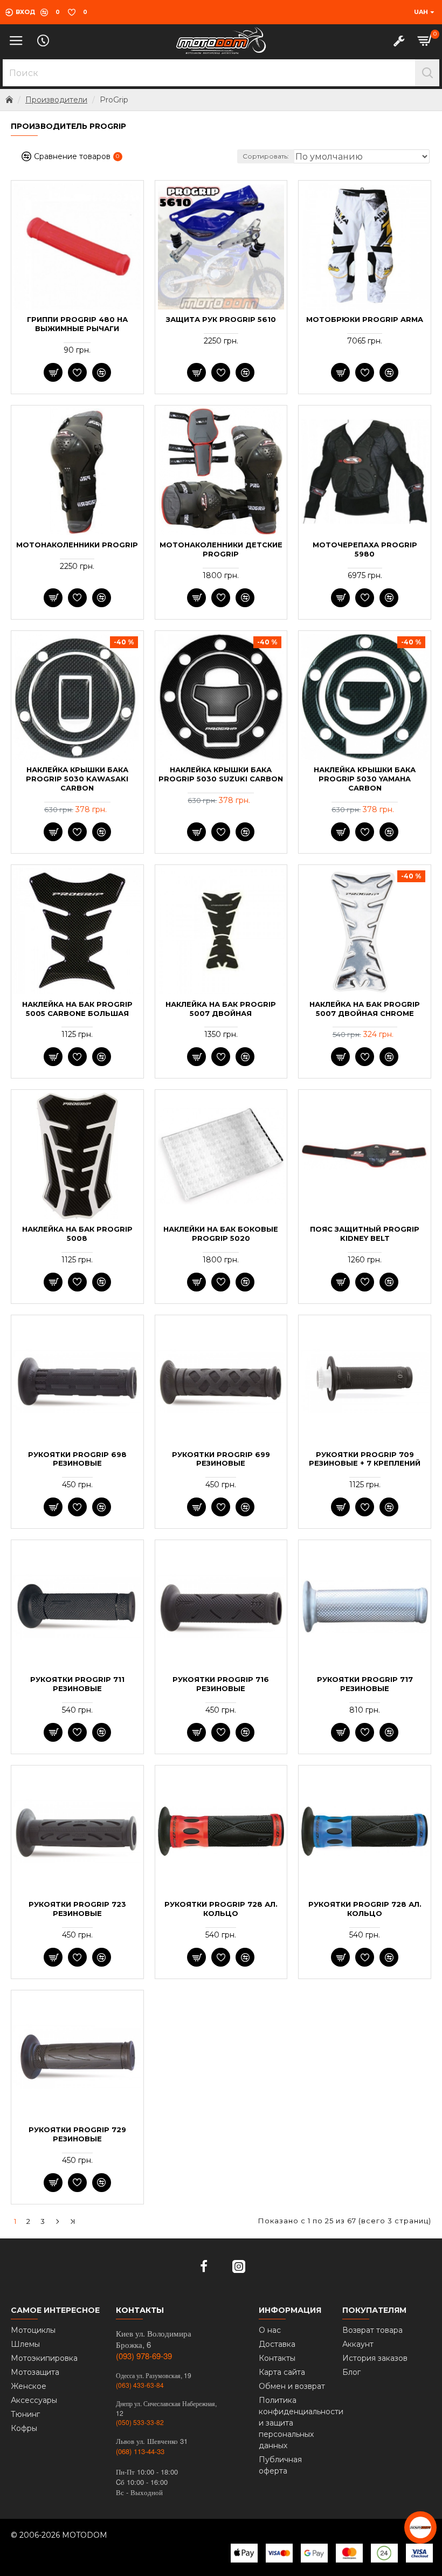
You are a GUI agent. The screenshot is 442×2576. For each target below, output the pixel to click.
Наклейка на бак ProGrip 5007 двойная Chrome (365, 1009)
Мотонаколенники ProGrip (77, 545)
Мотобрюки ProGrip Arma (365, 319)
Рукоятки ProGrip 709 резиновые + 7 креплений (365, 1459)
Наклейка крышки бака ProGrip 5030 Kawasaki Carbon (77, 779)
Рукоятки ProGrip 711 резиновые (77, 1684)
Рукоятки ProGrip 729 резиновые (77, 2134)
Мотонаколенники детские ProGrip (221, 549)
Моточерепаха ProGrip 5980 (365, 549)
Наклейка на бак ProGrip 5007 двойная (221, 1009)
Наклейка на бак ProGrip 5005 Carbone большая (77, 1009)
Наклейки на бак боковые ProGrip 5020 (221, 1234)
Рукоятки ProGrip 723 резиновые (77, 1909)
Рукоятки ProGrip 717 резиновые (365, 1684)
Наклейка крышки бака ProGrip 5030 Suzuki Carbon (221, 774)
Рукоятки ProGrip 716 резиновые (221, 1684)
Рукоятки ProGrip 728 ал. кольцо (221, 1909)
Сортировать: (266, 156)
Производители (56, 100)
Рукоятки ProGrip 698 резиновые (77, 1459)
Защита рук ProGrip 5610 (221, 319)
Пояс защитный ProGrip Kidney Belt (365, 1234)
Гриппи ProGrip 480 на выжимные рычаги (77, 324)
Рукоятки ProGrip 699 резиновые (221, 1459)
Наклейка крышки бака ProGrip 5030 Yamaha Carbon (365, 779)
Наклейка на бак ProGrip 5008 (77, 1234)
